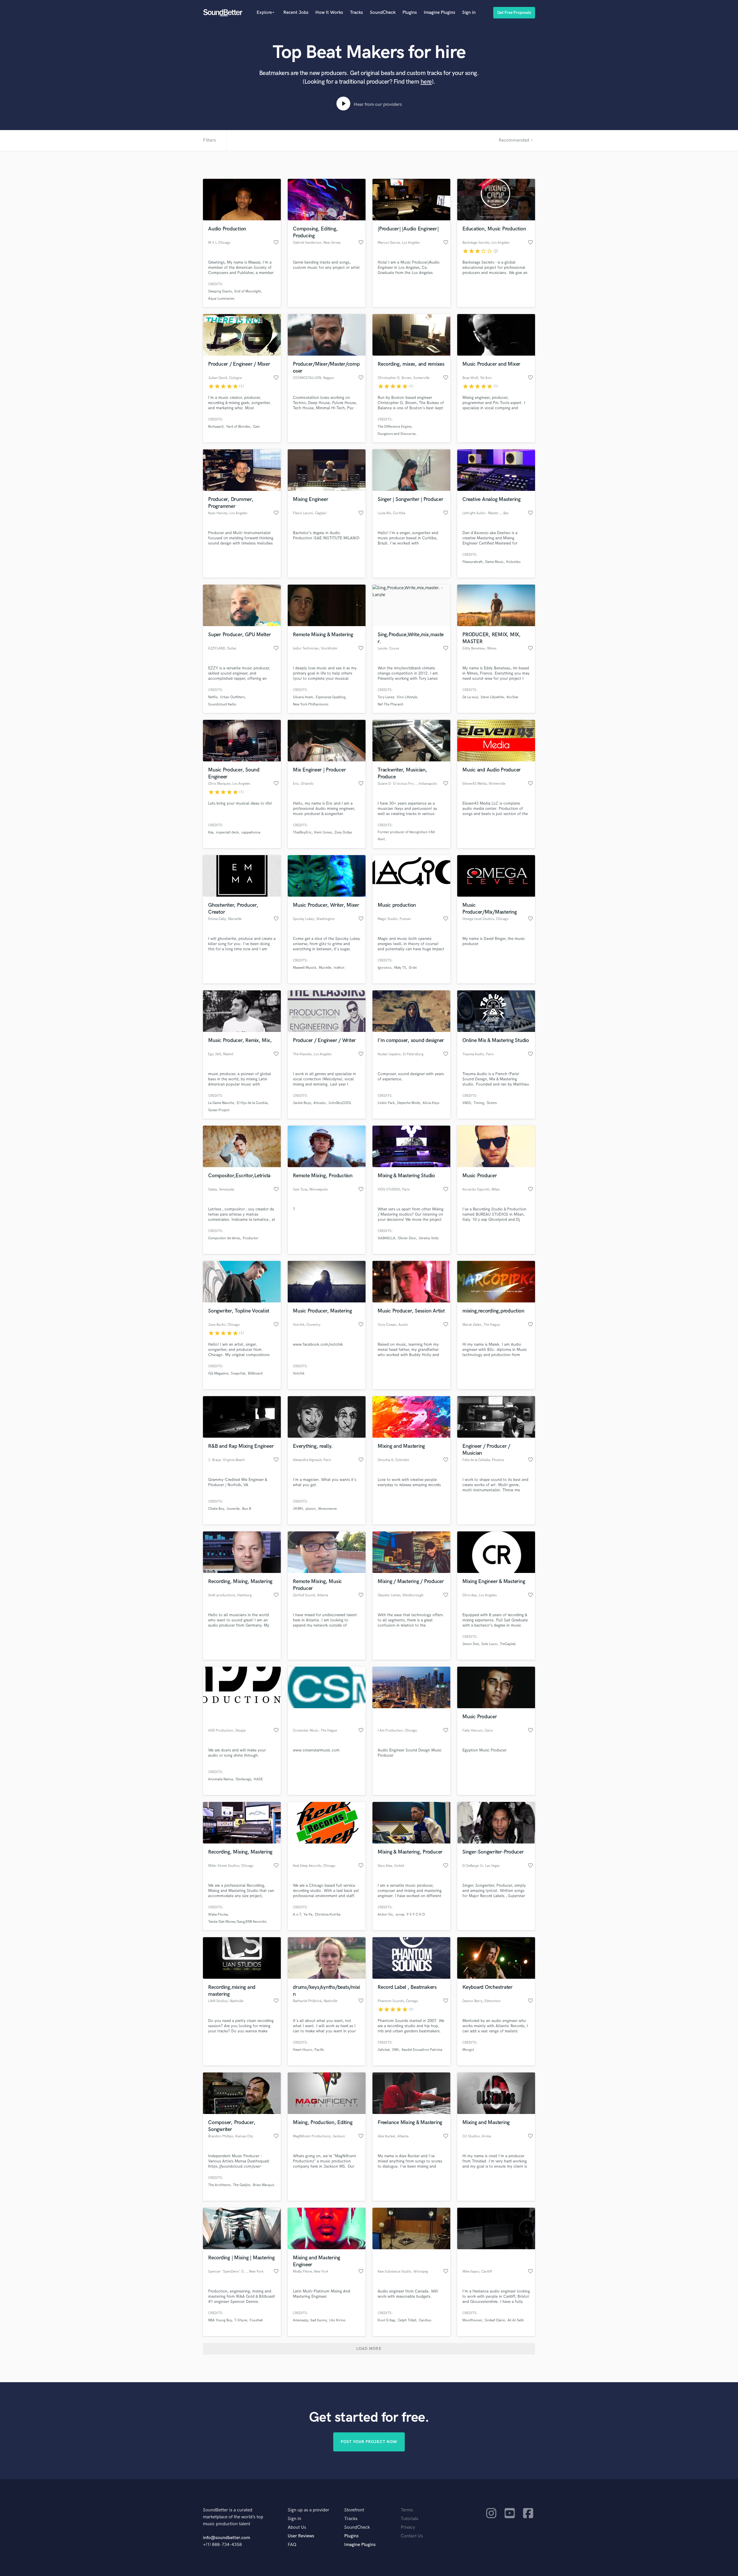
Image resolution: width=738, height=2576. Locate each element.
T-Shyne (241, 2320)
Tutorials (410, 2519)
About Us (297, 2527)
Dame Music (494, 562)
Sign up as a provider (308, 2510)
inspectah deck (227, 832)
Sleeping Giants (220, 291)
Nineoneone (327, 1509)
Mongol (468, 2050)
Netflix (213, 697)
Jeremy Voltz (429, 1238)
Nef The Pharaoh (390, 704)
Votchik (299, 1374)
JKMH (298, 1509)
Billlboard (255, 1374)
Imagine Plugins (439, 13)
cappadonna (251, 832)
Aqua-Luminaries (221, 299)
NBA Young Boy (220, 2320)
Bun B (247, 1509)
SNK (396, 2050)
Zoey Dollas (343, 832)
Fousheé (256, 2320)
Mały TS (400, 968)
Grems (492, 1103)
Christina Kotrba (328, 1915)
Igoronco (385, 968)
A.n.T (297, 1915)
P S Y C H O (416, 1915)
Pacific (319, 2050)
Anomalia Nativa (221, 1779)
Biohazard (216, 427)
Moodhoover (472, 2320)
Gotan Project (219, 1110)
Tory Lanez (386, 697)
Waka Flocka (218, 1915)
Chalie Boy (216, 1509)
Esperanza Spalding (331, 697)
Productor (251, 1238)
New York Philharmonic (311, 704)
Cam (256, 427)
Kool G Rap (386, 2320)
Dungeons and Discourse (397, 434)
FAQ (292, 2545)
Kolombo (513, 562)
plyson (311, 1509)
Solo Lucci (489, 1644)
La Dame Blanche (221, 1103)
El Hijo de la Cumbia (252, 1103)
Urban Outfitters (232, 697)
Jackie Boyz (302, 1103)
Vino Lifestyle (407, 697)
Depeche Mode (409, 1103)
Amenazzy (300, 2320)
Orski (413, 968)
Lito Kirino (337, 2320)
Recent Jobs (296, 13)
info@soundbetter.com (226, 2538)
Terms (407, 2510)
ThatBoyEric (302, 832)
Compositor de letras (224, 1238)
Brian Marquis (263, 2185)
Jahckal (384, 2050)
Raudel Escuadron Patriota (422, 2050)
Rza (211, 832)
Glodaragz (243, 1779)
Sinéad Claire (495, 2320)
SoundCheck (383, 13)
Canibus (425, 2320)
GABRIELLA (386, 1238)
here (426, 82)
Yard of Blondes (238, 427)
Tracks (356, 13)
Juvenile (233, 1509)
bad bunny (319, 2320)
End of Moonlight (248, 291)
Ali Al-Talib (516, 2320)
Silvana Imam (303, 697)
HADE (258, 1779)
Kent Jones (323, 832)
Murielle (325, 968)
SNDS (467, 1103)
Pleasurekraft (472, 562)
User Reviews (301, 2536)
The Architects (219, 2185)
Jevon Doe (471, 1644)
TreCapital (508, 1644)
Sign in (469, 13)
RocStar (513, 697)
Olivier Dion (407, 1238)
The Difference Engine (395, 427)
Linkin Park (386, 1103)
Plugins (410, 13)
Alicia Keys (431, 1103)
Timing (479, 1103)
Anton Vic (385, 1915)
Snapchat (238, 1374)
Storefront (354, 2510)
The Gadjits (242, 2185)
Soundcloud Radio (222, 704)
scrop (400, 1915)
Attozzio (320, 1103)
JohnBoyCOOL (340, 1103)
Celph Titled (407, 2320)
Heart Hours (302, 2050)
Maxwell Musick (305, 968)
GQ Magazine (218, 1374)
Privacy (408, 2527)
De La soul (470, 697)
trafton (339, 968)
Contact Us (412, 2536)
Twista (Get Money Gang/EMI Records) (237, 1922)
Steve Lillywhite (492, 697)
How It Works (329, 13)
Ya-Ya (308, 1915)
